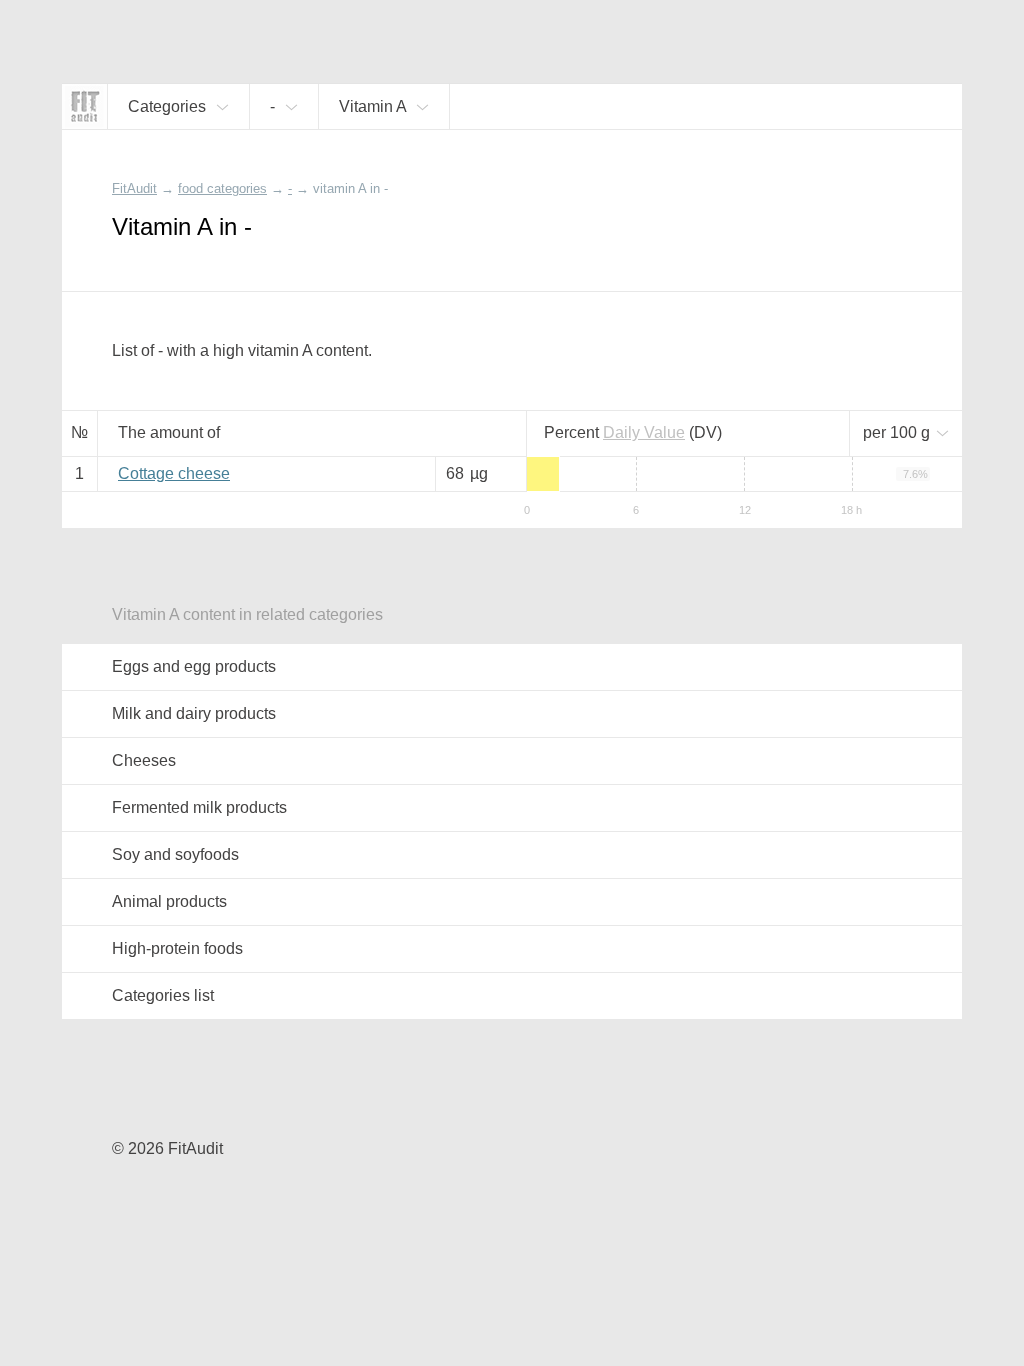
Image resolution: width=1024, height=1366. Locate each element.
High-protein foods (177, 948)
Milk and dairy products (194, 713)
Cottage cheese (174, 473)
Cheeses (144, 760)
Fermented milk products (199, 807)
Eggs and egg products (194, 666)
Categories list (163, 995)
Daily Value (644, 432)
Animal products (169, 901)
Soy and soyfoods (175, 854)
